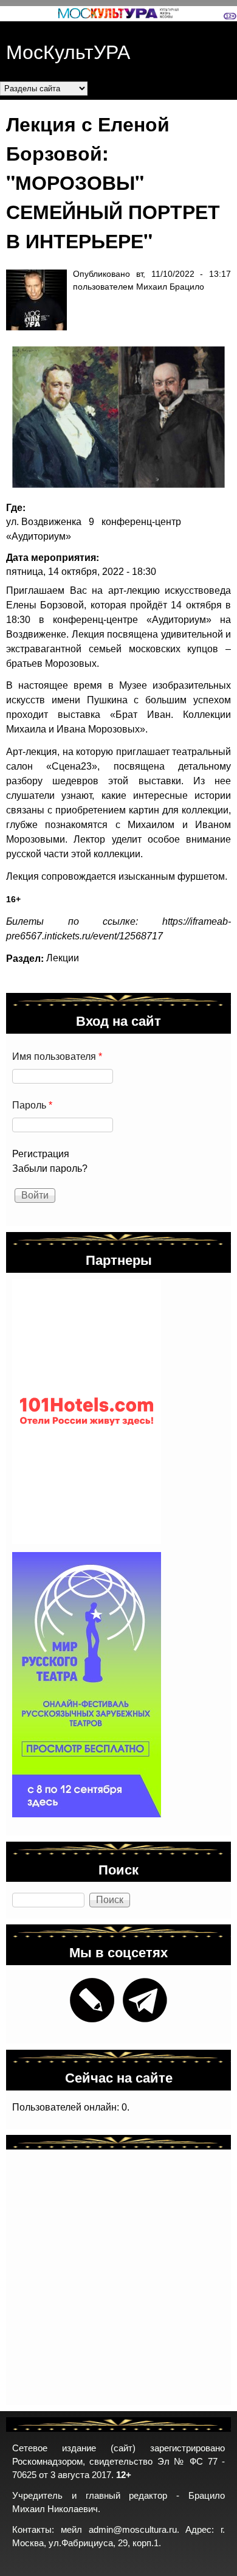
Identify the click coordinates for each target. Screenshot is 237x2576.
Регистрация (41, 1154)
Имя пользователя (57, 1057)
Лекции (63, 958)
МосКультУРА (68, 50)
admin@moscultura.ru (133, 2530)
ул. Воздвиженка (44, 522)
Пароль (32, 1105)
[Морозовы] (112, 417)
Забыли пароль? (50, 1168)
